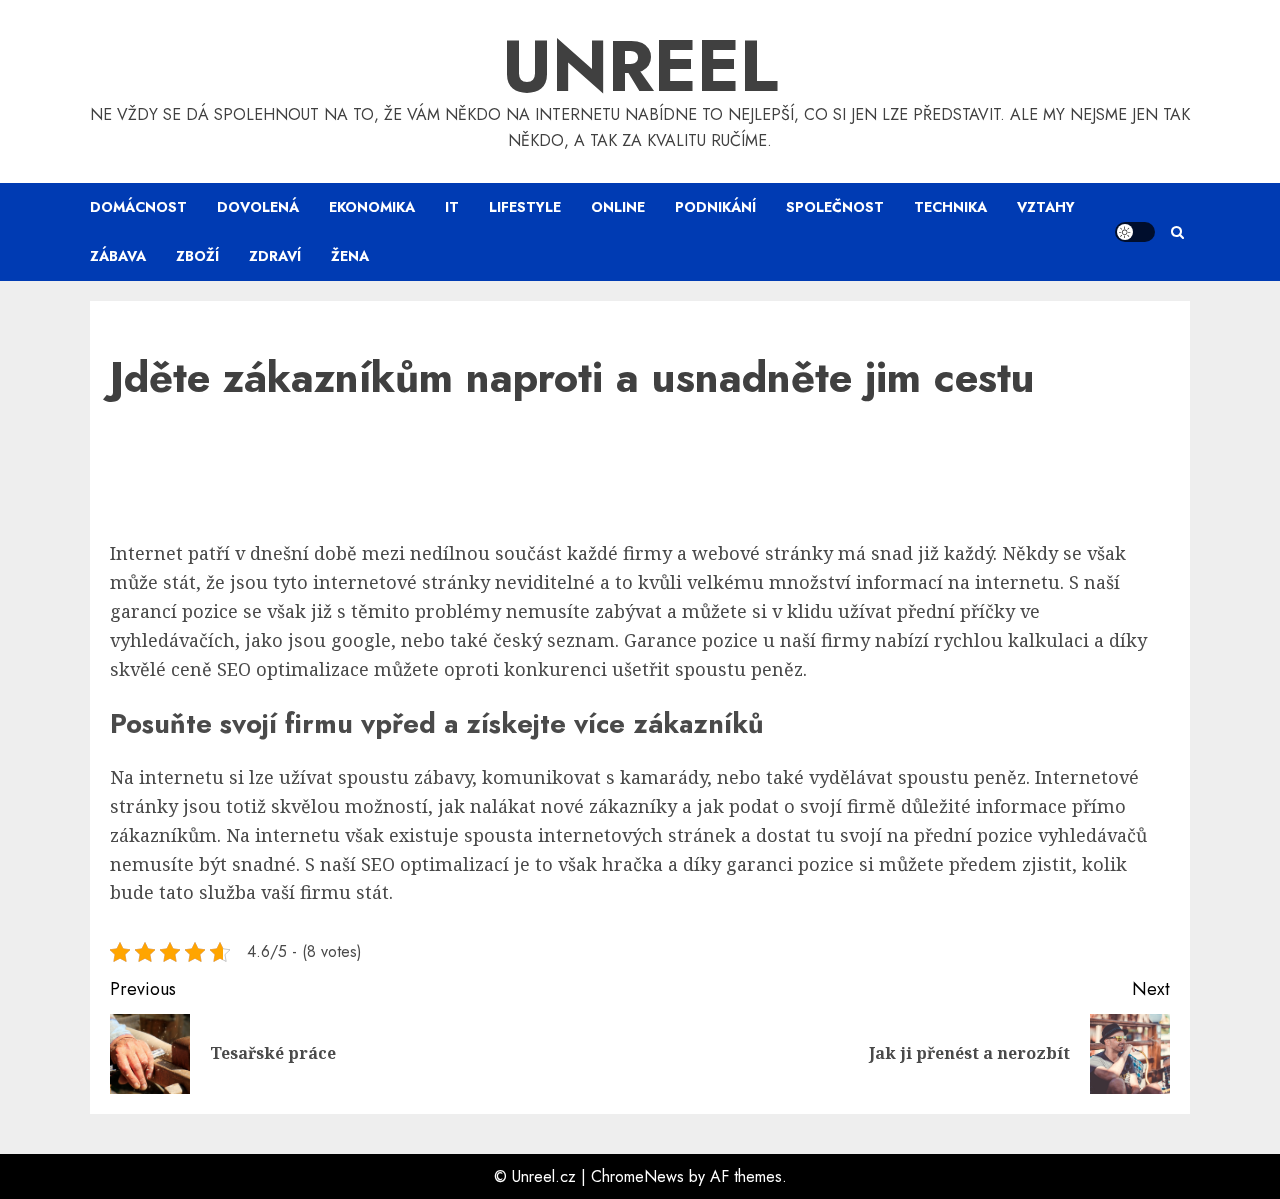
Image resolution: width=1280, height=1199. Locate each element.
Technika (950, 207)
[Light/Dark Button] (1135, 232)
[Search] (1177, 232)
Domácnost (138, 207)
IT (452, 207)
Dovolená (258, 207)
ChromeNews (637, 1176)
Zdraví (275, 256)
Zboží (197, 256)
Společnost (835, 207)
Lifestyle (525, 207)
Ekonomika (372, 207)
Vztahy (1046, 207)
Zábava (118, 256)
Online (618, 207)
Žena (350, 256)
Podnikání (715, 207)
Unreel (640, 66)
